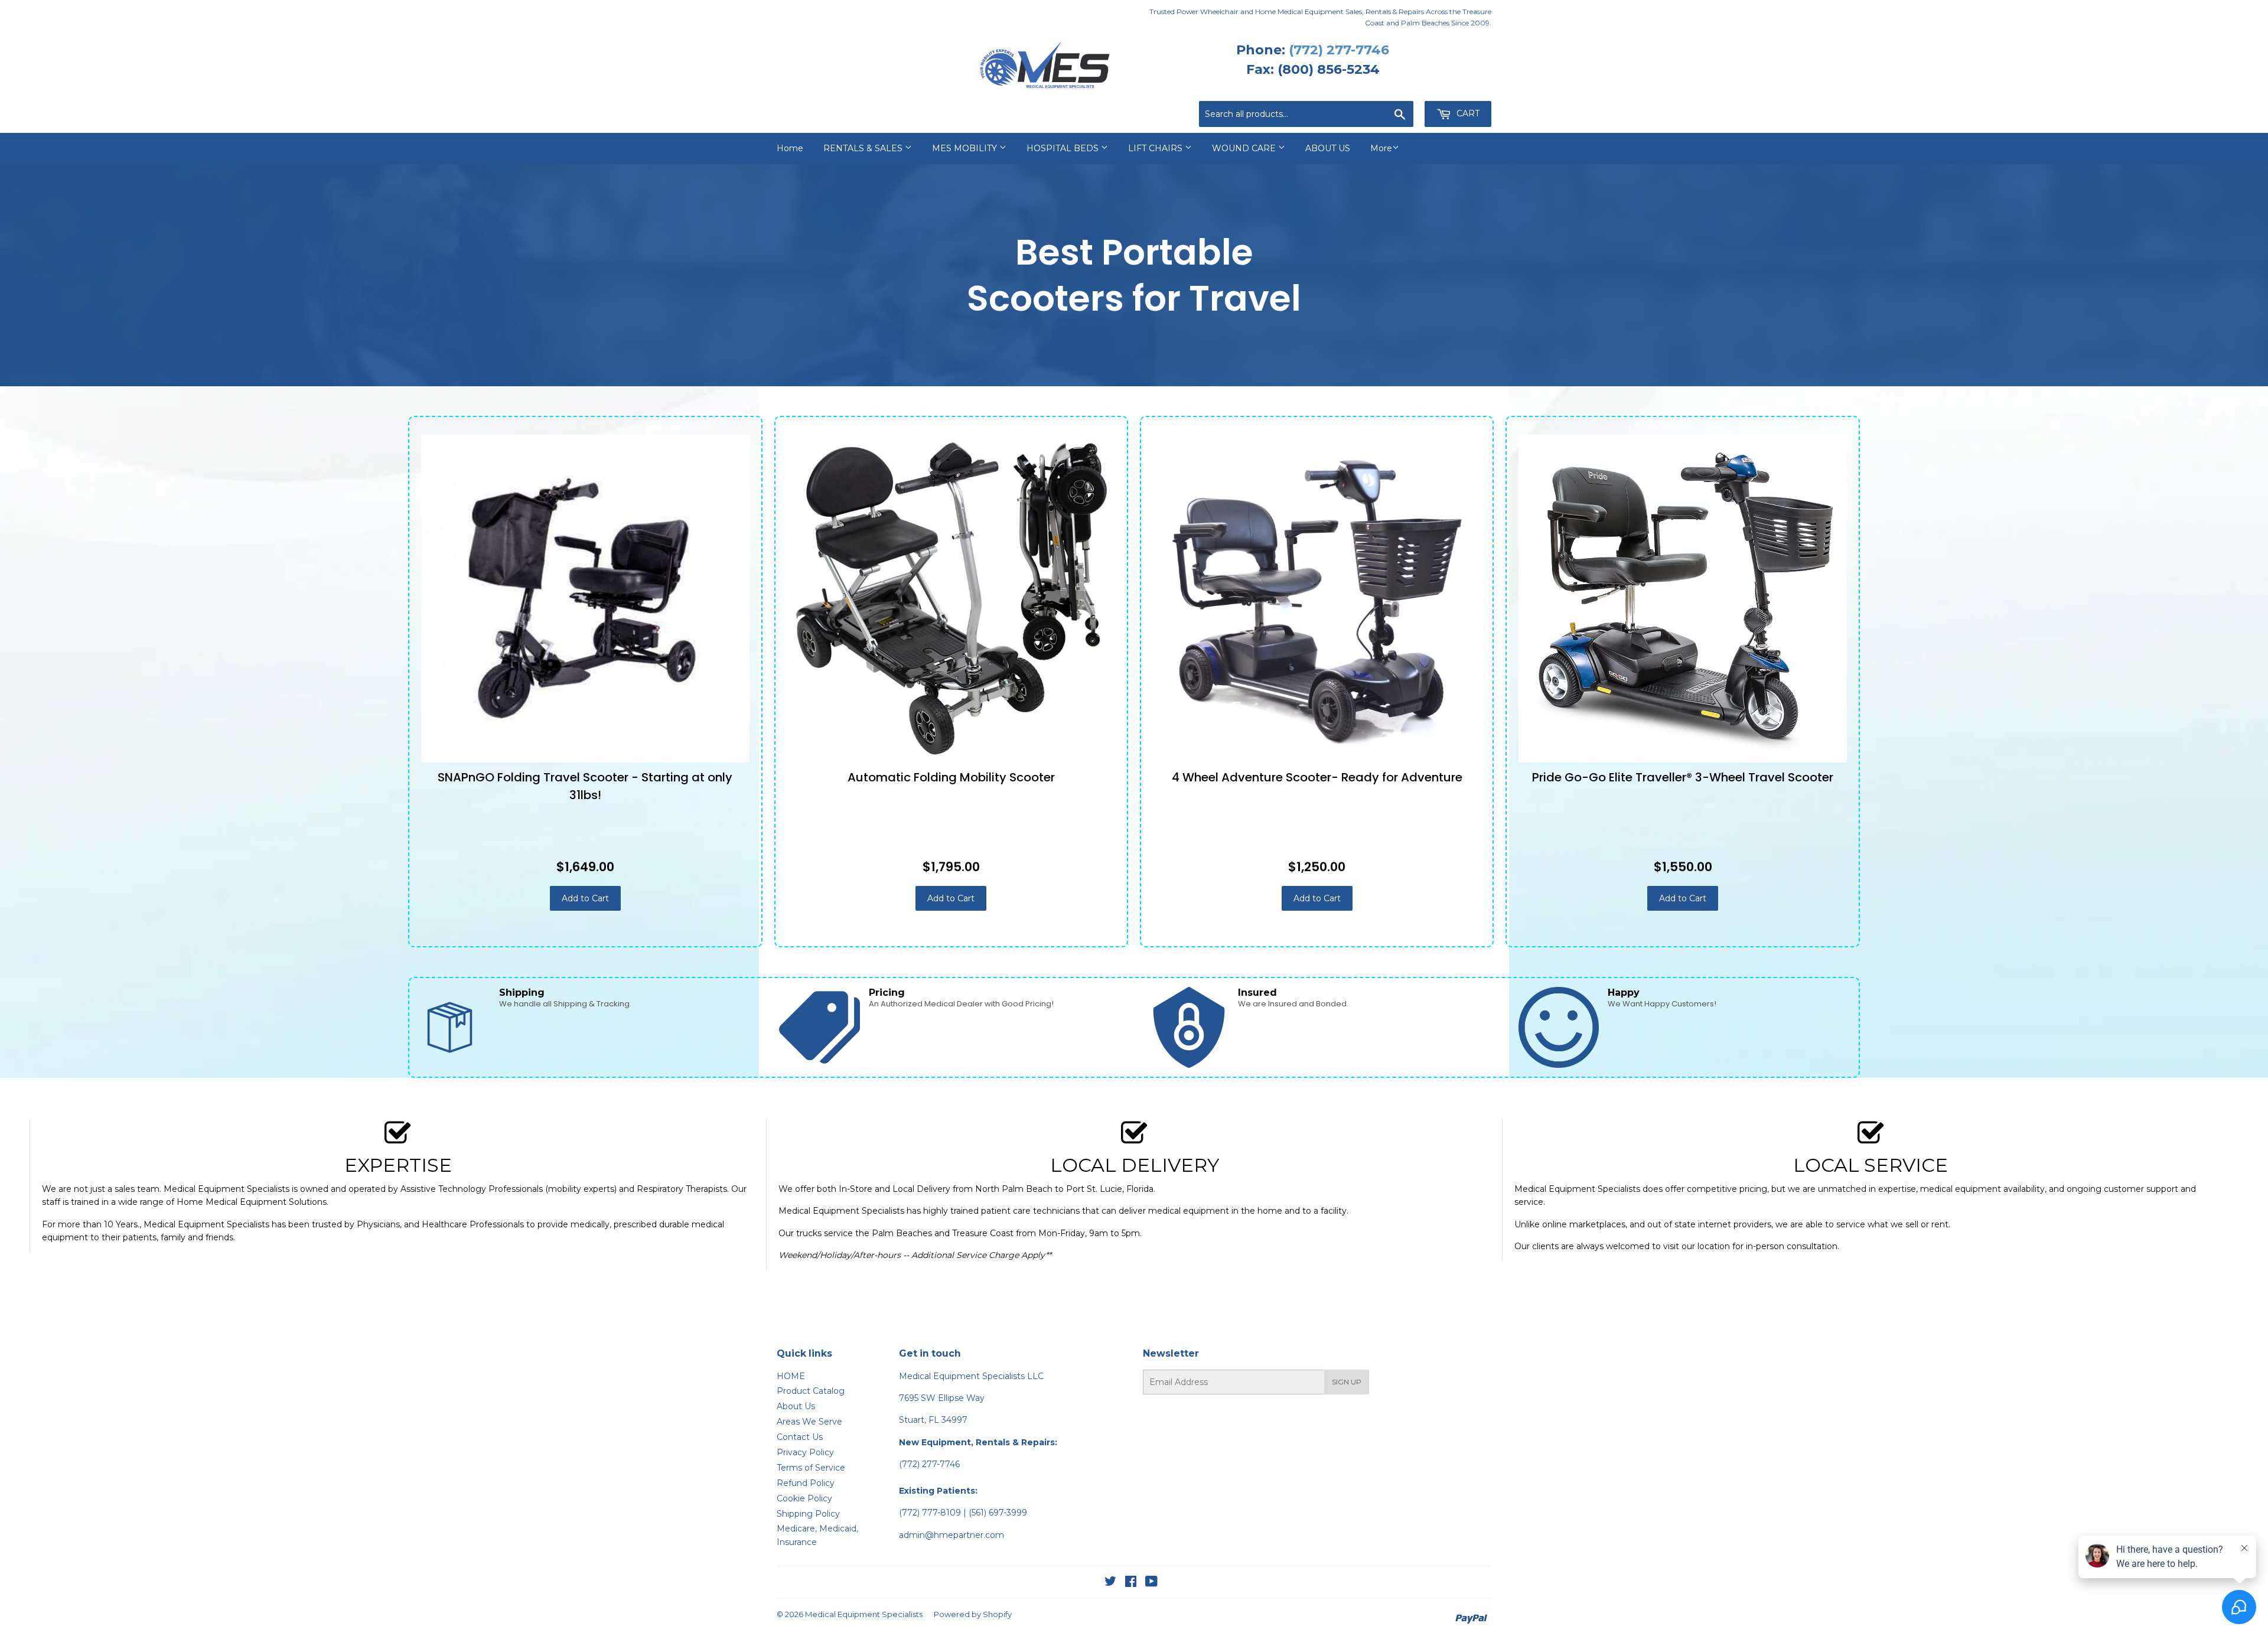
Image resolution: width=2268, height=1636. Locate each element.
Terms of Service (811, 1468)
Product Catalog (811, 1391)
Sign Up (1347, 1382)
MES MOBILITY (966, 148)
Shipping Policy (808, 1514)
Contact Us (800, 1437)
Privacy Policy (805, 1452)
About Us (796, 1406)
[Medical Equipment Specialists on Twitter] (1110, 1583)
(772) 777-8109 (930, 1513)
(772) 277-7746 (1339, 50)
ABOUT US (1328, 148)
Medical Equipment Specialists (864, 1614)
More (1381, 148)
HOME (791, 1376)
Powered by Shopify (973, 1614)
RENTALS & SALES (864, 148)
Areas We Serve (809, 1422)
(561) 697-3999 (998, 1513)
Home (790, 148)
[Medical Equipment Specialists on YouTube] (1151, 1583)
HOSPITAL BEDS (1064, 148)
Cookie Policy (804, 1498)
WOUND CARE (1245, 148)
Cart (1467, 113)
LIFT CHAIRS (1156, 148)
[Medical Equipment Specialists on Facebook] (1131, 1583)
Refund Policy (806, 1483)
